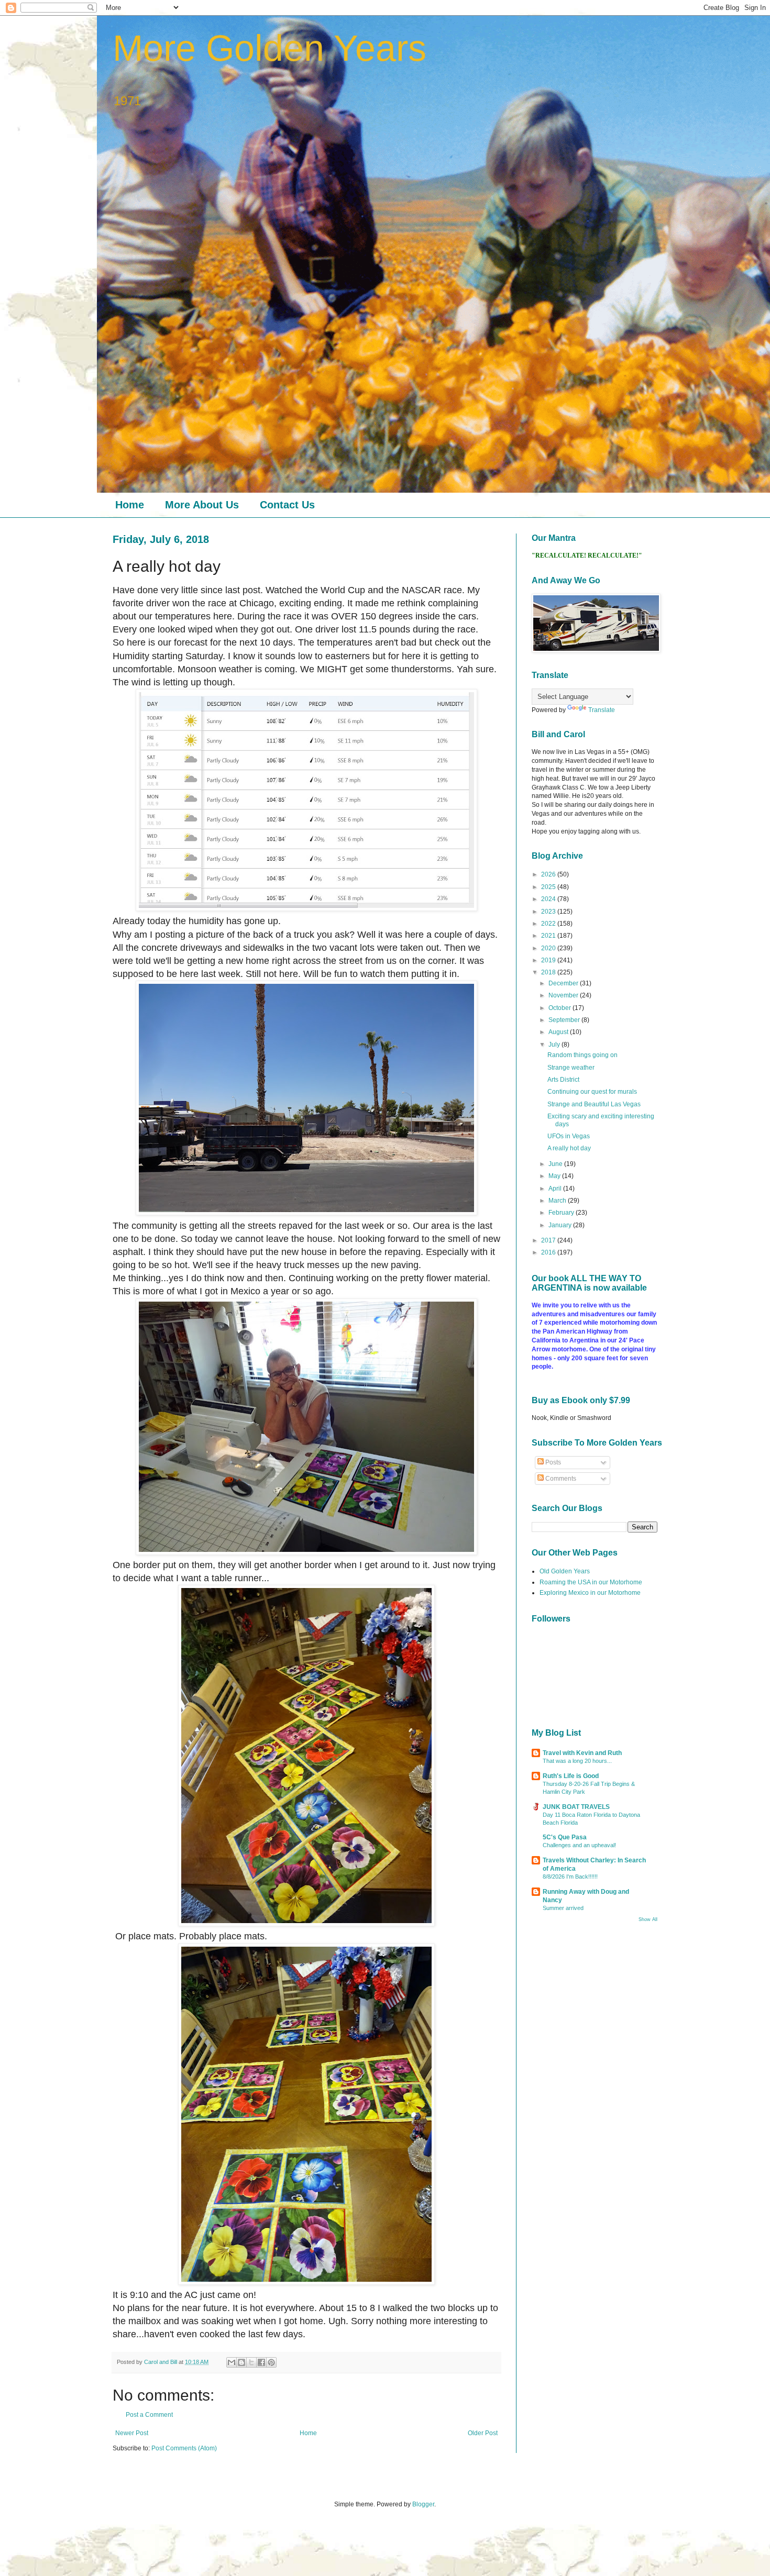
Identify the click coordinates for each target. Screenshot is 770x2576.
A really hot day (569, 1148)
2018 (549, 972)
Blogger (423, 2504)
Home (130, 505)
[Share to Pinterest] (271, 2362)
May (555, 1176)
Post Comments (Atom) (184, 2448)
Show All (648, 1919)
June (556, 1164)
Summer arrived (563, 1908)
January (561, 1225)
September (565, 1020)
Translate (602, 710)
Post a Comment (149, 2415)
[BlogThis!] (241, 2362)
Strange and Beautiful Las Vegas (594, 1104)
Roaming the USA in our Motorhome (591, 1582)
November (564, 995)
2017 (549, 1240)
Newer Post (132, 2433)
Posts (552, 1462)
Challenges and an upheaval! (579, 1845)
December (564, 983)
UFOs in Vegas (569, 1136)
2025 (549, 887)
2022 (549, 924)
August (559, 1032)
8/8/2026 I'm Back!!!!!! (570, 1877)
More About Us (202, 505)
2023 (549, 912)
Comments (560, 1479)
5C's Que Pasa (565, 1837)
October (560, 1008)
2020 (549, 948)
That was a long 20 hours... (577, 1761)
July (555, 1045)
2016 (549, 1252)
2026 (549, 874)
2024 (549, 899)
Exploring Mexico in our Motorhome (590, 1593)
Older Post (483, 2433)
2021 (549, 936)
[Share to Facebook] (261, 2362)
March (558, 1201)
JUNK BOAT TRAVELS (576, 1807)
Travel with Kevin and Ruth (582, 1753)
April (556, 1189)
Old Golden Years (565, 1571)
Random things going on (582, 1055)
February (562, 1213)
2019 (549, 960)
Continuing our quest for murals (592, 1092)
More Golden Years (269, 48)
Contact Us (287, 505)
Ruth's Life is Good (571, 1776)
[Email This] (232, 2362)
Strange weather (571, 1068)
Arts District (563, 1080)
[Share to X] (251, 2362)
